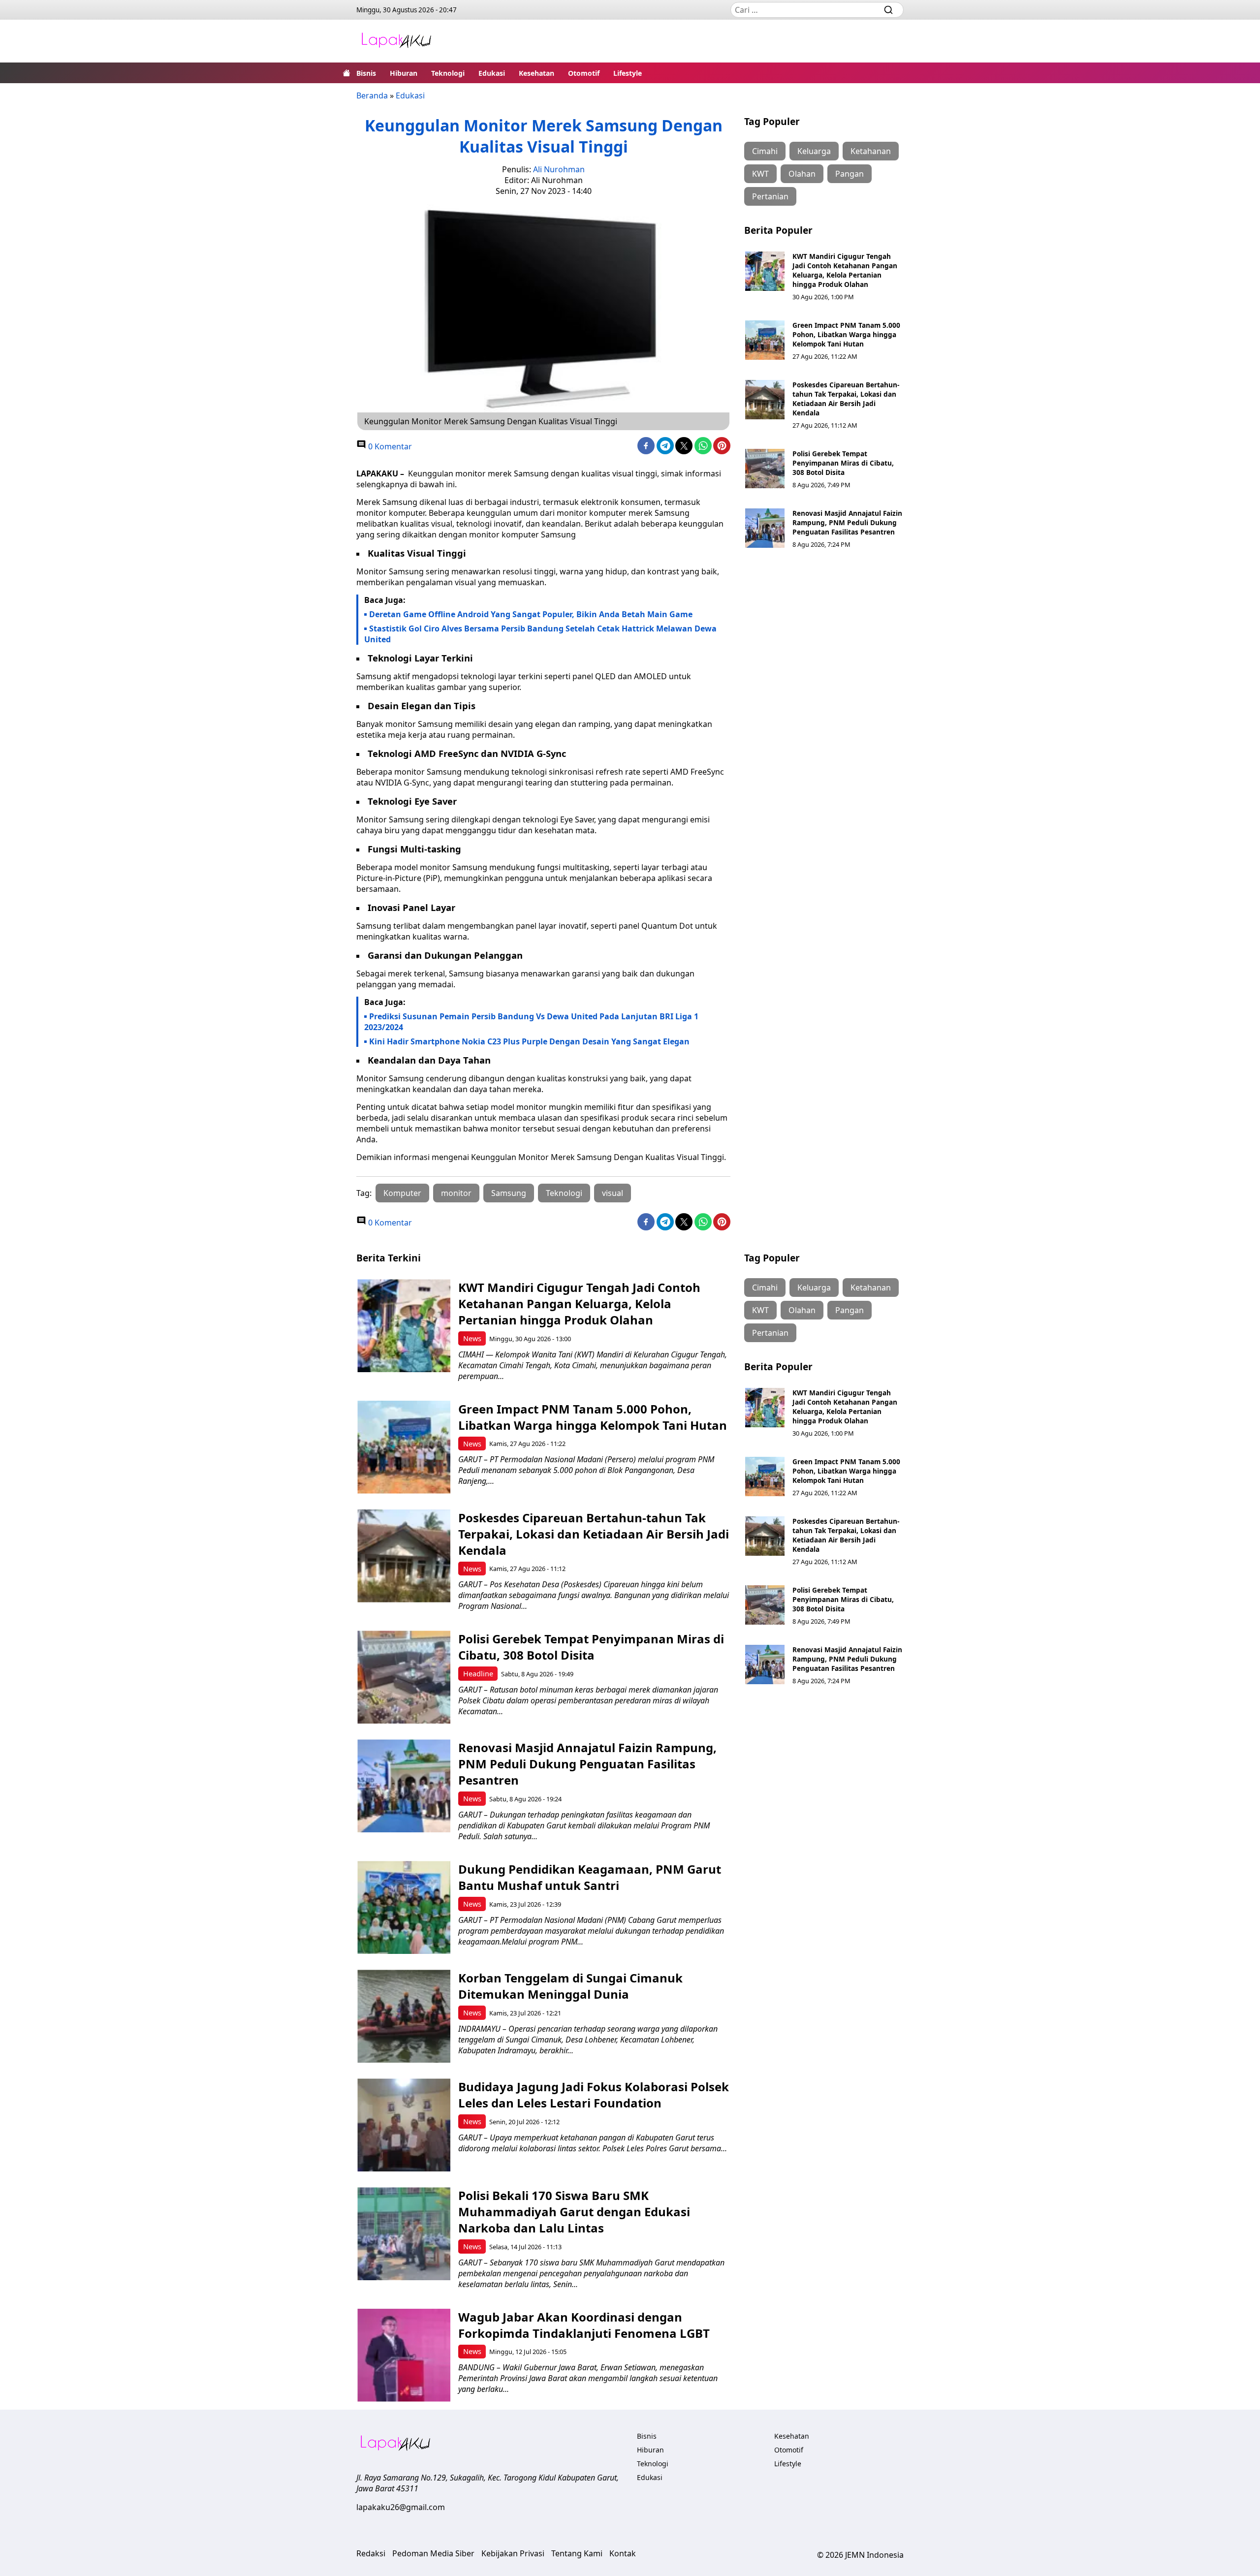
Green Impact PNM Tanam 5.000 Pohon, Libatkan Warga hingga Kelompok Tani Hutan (846, 334)
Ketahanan (871, 151)
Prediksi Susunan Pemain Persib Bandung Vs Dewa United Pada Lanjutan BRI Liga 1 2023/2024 (531, 1022)
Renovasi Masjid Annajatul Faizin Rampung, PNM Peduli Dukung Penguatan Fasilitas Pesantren (847, 522)
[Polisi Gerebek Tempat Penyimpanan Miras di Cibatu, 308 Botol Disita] (765, 469)
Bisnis (366, 73)
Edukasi (492, 73)
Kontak (623, 2553)
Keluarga (814, 151)
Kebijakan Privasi (513, 2553)
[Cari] (888, 10)
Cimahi (765, 151)
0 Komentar (389, 446)
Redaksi (371, 2553)
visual (613, 1193)
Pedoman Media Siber (433, 2553)
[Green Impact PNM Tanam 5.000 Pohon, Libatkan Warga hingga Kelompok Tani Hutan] (765, 340)
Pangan (850, 174)
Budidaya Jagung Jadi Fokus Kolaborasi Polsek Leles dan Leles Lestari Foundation (594, 2095)
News (472, 1338)
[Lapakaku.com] (396, 41)
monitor (456, 1193)
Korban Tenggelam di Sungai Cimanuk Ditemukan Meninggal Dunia (570, 1986)
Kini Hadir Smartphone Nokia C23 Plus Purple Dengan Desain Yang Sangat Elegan (529, 1041)
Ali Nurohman (559, 169)
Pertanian (770, 196)
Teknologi (448, 73)
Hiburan (404, 73)
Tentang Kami (577, 2553)
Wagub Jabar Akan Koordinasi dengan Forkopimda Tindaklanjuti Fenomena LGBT (584, 2325)
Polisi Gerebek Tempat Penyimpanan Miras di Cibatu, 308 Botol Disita (843, 463)
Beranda (372, 95)
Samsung (509, 1193)
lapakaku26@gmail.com (401, 2507)
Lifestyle (628, 73)
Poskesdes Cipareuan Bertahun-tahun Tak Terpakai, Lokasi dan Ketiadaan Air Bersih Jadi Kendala (846, 399)
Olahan (802, 174)
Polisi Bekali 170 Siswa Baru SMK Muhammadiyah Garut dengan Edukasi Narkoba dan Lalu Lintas (574, 2212)
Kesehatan (536, 73)
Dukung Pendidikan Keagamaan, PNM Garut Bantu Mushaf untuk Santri (590, 1877)
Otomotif (584, 73)
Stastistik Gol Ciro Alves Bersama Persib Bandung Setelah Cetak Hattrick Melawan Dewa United (540, 634)
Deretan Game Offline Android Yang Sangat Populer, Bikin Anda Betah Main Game (531, 614)
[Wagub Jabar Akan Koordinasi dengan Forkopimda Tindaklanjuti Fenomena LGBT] (404, 2355)
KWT (760, 174)
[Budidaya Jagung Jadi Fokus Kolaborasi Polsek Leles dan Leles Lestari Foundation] (404, 2125)
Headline (478, 1674)
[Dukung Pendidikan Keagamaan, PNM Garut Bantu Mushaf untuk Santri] (404, 1907)
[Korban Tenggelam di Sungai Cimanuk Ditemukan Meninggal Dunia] (404, 2016)
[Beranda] (346, 73)
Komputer (402, 1193)
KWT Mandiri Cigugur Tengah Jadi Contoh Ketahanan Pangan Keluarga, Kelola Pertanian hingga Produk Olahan (845, 270)
